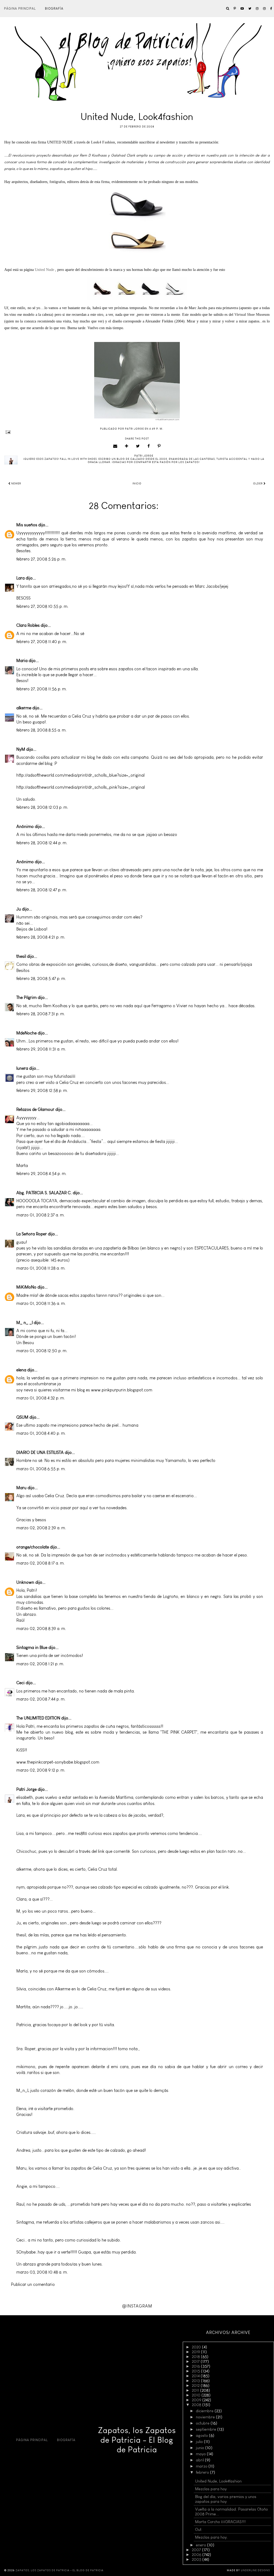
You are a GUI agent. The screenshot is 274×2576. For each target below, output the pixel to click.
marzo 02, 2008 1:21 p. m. (40, 1664)
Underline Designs (255, 2570)
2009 (197, 2400)
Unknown (25, 1582)
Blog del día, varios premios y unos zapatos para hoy (226, 2499)
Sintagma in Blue (32, 1647)
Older (258, 484)
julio (200, 2442)
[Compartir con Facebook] (149, 446)
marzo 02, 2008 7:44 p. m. (41, 1699)
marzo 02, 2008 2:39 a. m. (41, 1528)
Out (198, 2530)
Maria (22, 661)
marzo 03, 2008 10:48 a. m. (42, 2272)
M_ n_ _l (24, 1323)
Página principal (20, 9)
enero (201, 2545)
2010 (197, 2395)
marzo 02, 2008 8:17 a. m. (41, 1563)
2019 (196, 2352)
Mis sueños (27, 525)
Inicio (137, 484)
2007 (197, 2550)
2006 (197, 2555)
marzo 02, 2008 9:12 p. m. (41, 1770)
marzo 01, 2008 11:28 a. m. (41, 1268)
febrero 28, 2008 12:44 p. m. (42, 843)
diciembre (205, 2411)
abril (200, 2460)
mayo (201, 2454)
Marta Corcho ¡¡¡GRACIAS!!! (220, 2522)
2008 (197, 2405)
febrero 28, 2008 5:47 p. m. (41, 978)
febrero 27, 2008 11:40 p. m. (42, 642)
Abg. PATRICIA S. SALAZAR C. (44, 1193)
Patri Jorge (26, 1789)
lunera (22, 1068)
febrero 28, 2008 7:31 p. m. (41, 1014)
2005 (197, 2559)
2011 (196, 2390)
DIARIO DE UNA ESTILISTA (40, 1452)
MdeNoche (26, 1033)
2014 (196, 2376)
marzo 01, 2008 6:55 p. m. (41, 1469)
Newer (16, 484)
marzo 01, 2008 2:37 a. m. (41, 1215)
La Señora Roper (32, 1234)
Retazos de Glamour (35, 1109)
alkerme (24, 708)
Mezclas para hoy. (211, 2537)
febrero (203, 2472)
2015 (196, 2371)
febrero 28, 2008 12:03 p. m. (42, 807)
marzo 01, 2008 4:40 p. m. (41, 1433)
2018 (196, 2357)
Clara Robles (28, 625)
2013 (196, 2381)
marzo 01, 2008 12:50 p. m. (42, 1351)
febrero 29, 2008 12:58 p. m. (42, 1090)
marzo (202, 2466)
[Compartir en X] (138, 446)
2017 (196, 2361)
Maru (21, 1488)
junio (201, 2448)
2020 (197, 2347)
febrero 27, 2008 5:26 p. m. (41, 559)
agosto (202, 2435)
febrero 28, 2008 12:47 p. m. (42, 890)
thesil (21, 956)
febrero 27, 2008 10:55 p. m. (42, 606)
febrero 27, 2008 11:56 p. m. (42, 689)
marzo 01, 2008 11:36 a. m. (41, 1303)
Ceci (20, 1683)
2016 (196, 2366)
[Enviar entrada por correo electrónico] (137, 432)
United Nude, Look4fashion (218, 2481)
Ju (19, 909)
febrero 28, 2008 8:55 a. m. (41, 730)
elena (21, 1370)
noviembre (206, 2417)
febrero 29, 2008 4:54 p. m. (41, 1174)
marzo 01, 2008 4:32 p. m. (41, 1398)
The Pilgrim (26, 997)
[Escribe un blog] (127, 446)
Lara (20, 578)
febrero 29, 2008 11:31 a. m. (41, 1049)
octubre (203, 2423)
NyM (21, 749)
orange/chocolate (33, 1547)
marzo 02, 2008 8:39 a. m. (41, 1629)
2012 (196, 2386)
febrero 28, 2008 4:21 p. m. (41, 937)
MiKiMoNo (26, 1287)
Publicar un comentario (33, 2284)
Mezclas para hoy (211, 2489)
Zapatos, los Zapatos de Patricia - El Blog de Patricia (137, 2440)
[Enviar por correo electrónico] (115, 446)
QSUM (22, 1417)
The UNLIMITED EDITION (38, 1718)
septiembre (207, 2429)
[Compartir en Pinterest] (159, 446)
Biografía (54, 9)
